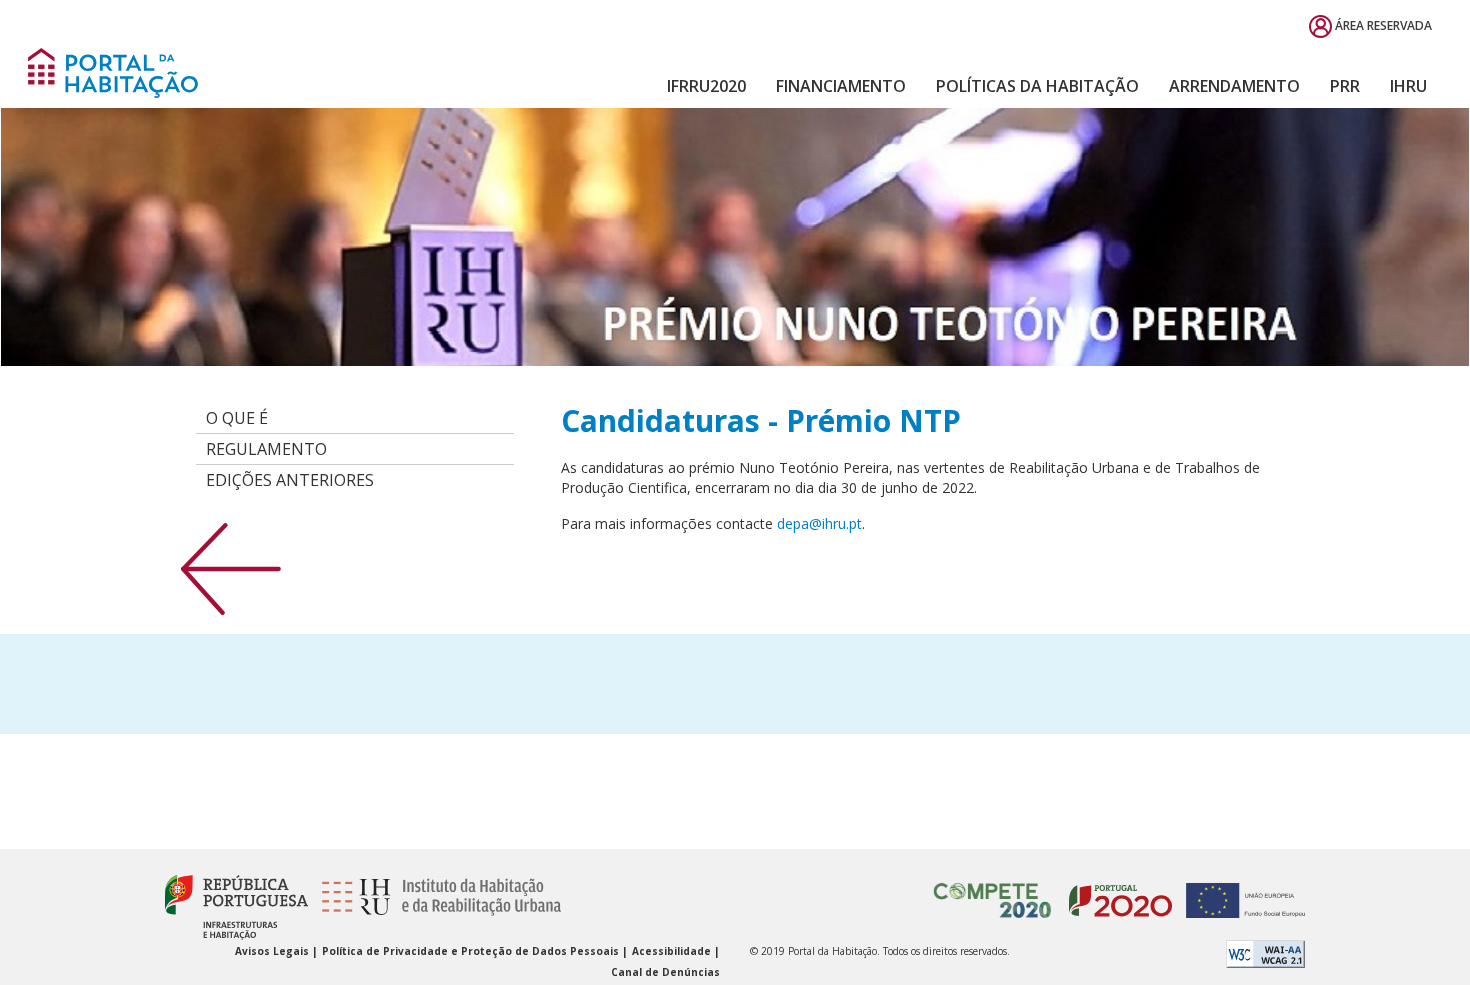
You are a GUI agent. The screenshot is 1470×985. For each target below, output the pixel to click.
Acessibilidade (673, 951)
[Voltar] (231, 567)
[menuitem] (706, 86)
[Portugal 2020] (1115, 890)
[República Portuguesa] (236, 906)
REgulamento (266, 449)
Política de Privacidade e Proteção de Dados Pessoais (472, 951)
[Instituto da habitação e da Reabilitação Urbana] (436, 906)
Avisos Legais (273, 951)
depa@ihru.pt (819, 523)
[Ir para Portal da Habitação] (113, 71)
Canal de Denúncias (665, 972)
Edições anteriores (290, 480)
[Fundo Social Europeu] (1240, 890)
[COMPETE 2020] (993, 890)
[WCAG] (1265, 952)
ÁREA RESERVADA (1382, 25)
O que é (237, 418)
